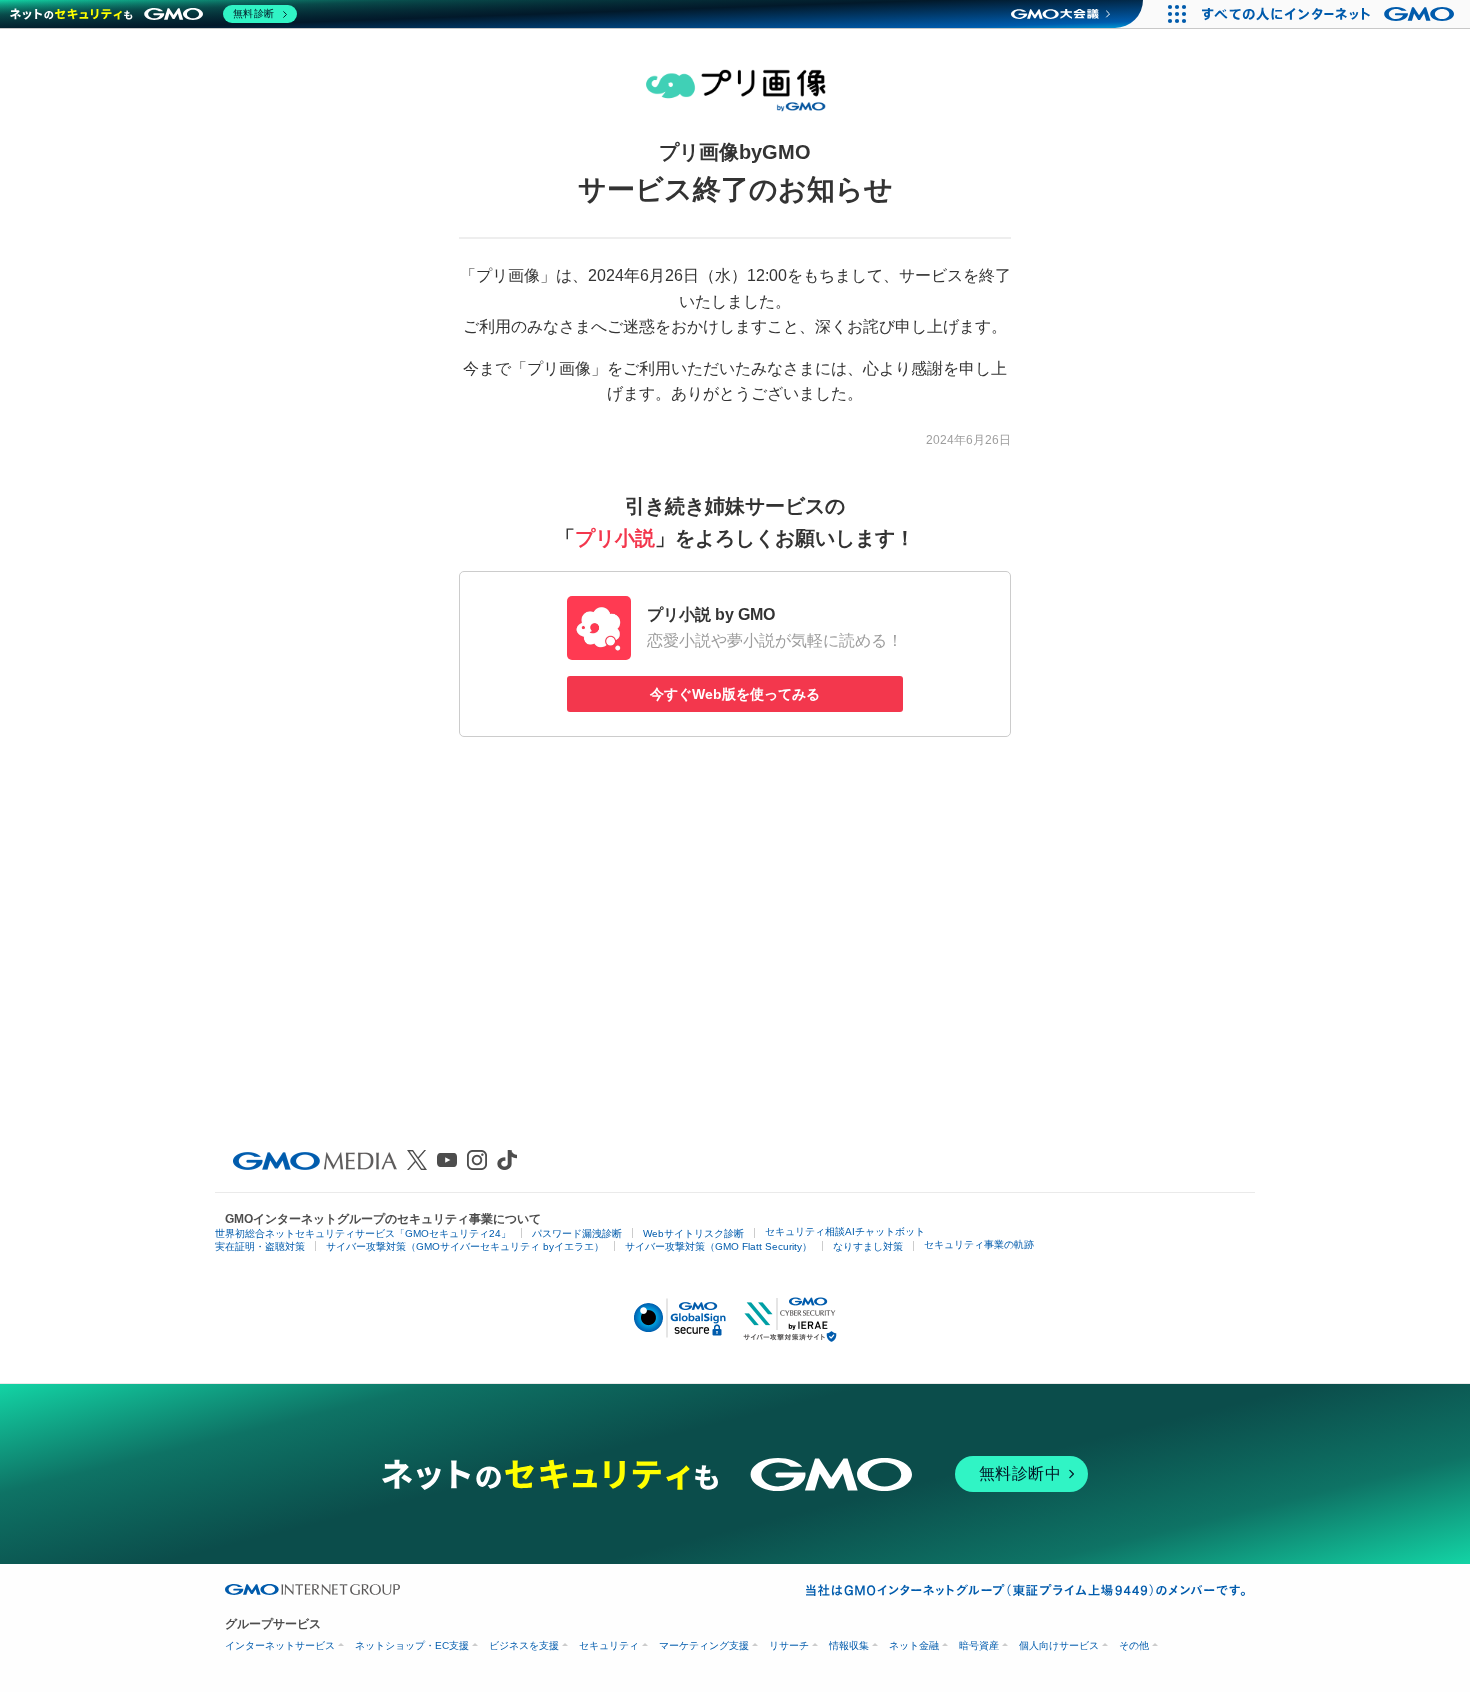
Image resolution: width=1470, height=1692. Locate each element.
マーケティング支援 (704, 1645)
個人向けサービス (1059, 1645)
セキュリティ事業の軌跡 (979, 1244)
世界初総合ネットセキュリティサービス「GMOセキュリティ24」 (363, 1233)
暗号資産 (979, 1645)
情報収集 (849, 1645)
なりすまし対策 (868, 1246)
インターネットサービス (280, 1645)
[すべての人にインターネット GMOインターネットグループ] (1330, 14)
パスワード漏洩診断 (577, 1233)
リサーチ (789, 1645)
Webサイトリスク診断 (693, 1233)
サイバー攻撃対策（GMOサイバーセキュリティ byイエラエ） (465, 1246)
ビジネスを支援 (524, 1645)
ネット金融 (914, 1645)
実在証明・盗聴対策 (260, 1246)
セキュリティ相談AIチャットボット (845, 1231)
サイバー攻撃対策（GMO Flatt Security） (718, 1246)
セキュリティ (609, 1645)
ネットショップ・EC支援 (412, 1645)
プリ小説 (615, 538)
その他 (1134, 1645)
